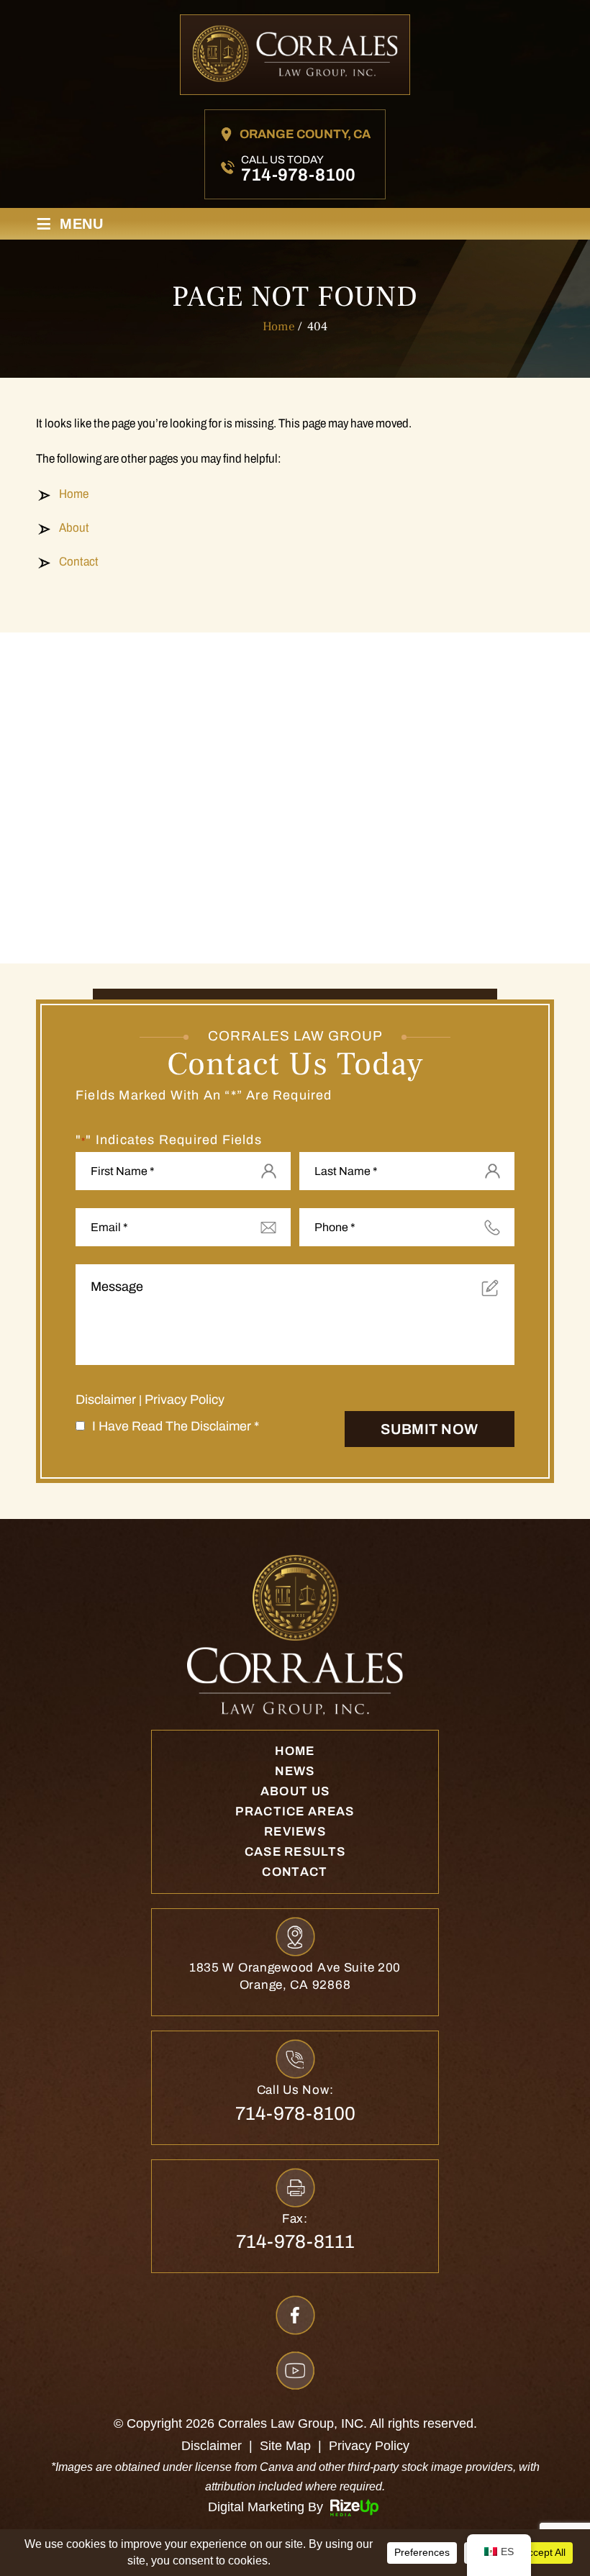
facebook (295, 2315)
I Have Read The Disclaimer (176, 1426)
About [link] (74, 528)
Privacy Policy (185, 1400)
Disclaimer (106, 1400)
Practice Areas (295, 1811)
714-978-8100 (298, 175)
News (295, 1771)
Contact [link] (79, 562)
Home (295, 1751)
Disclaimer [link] (212, 2446)
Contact (295, 1872)
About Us (295, 1791)
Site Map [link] (285, 2446)
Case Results (295, 1852)
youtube (295, 2371)
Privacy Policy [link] (369, 2446)
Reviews (295, 1832)
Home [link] (74, 494)
